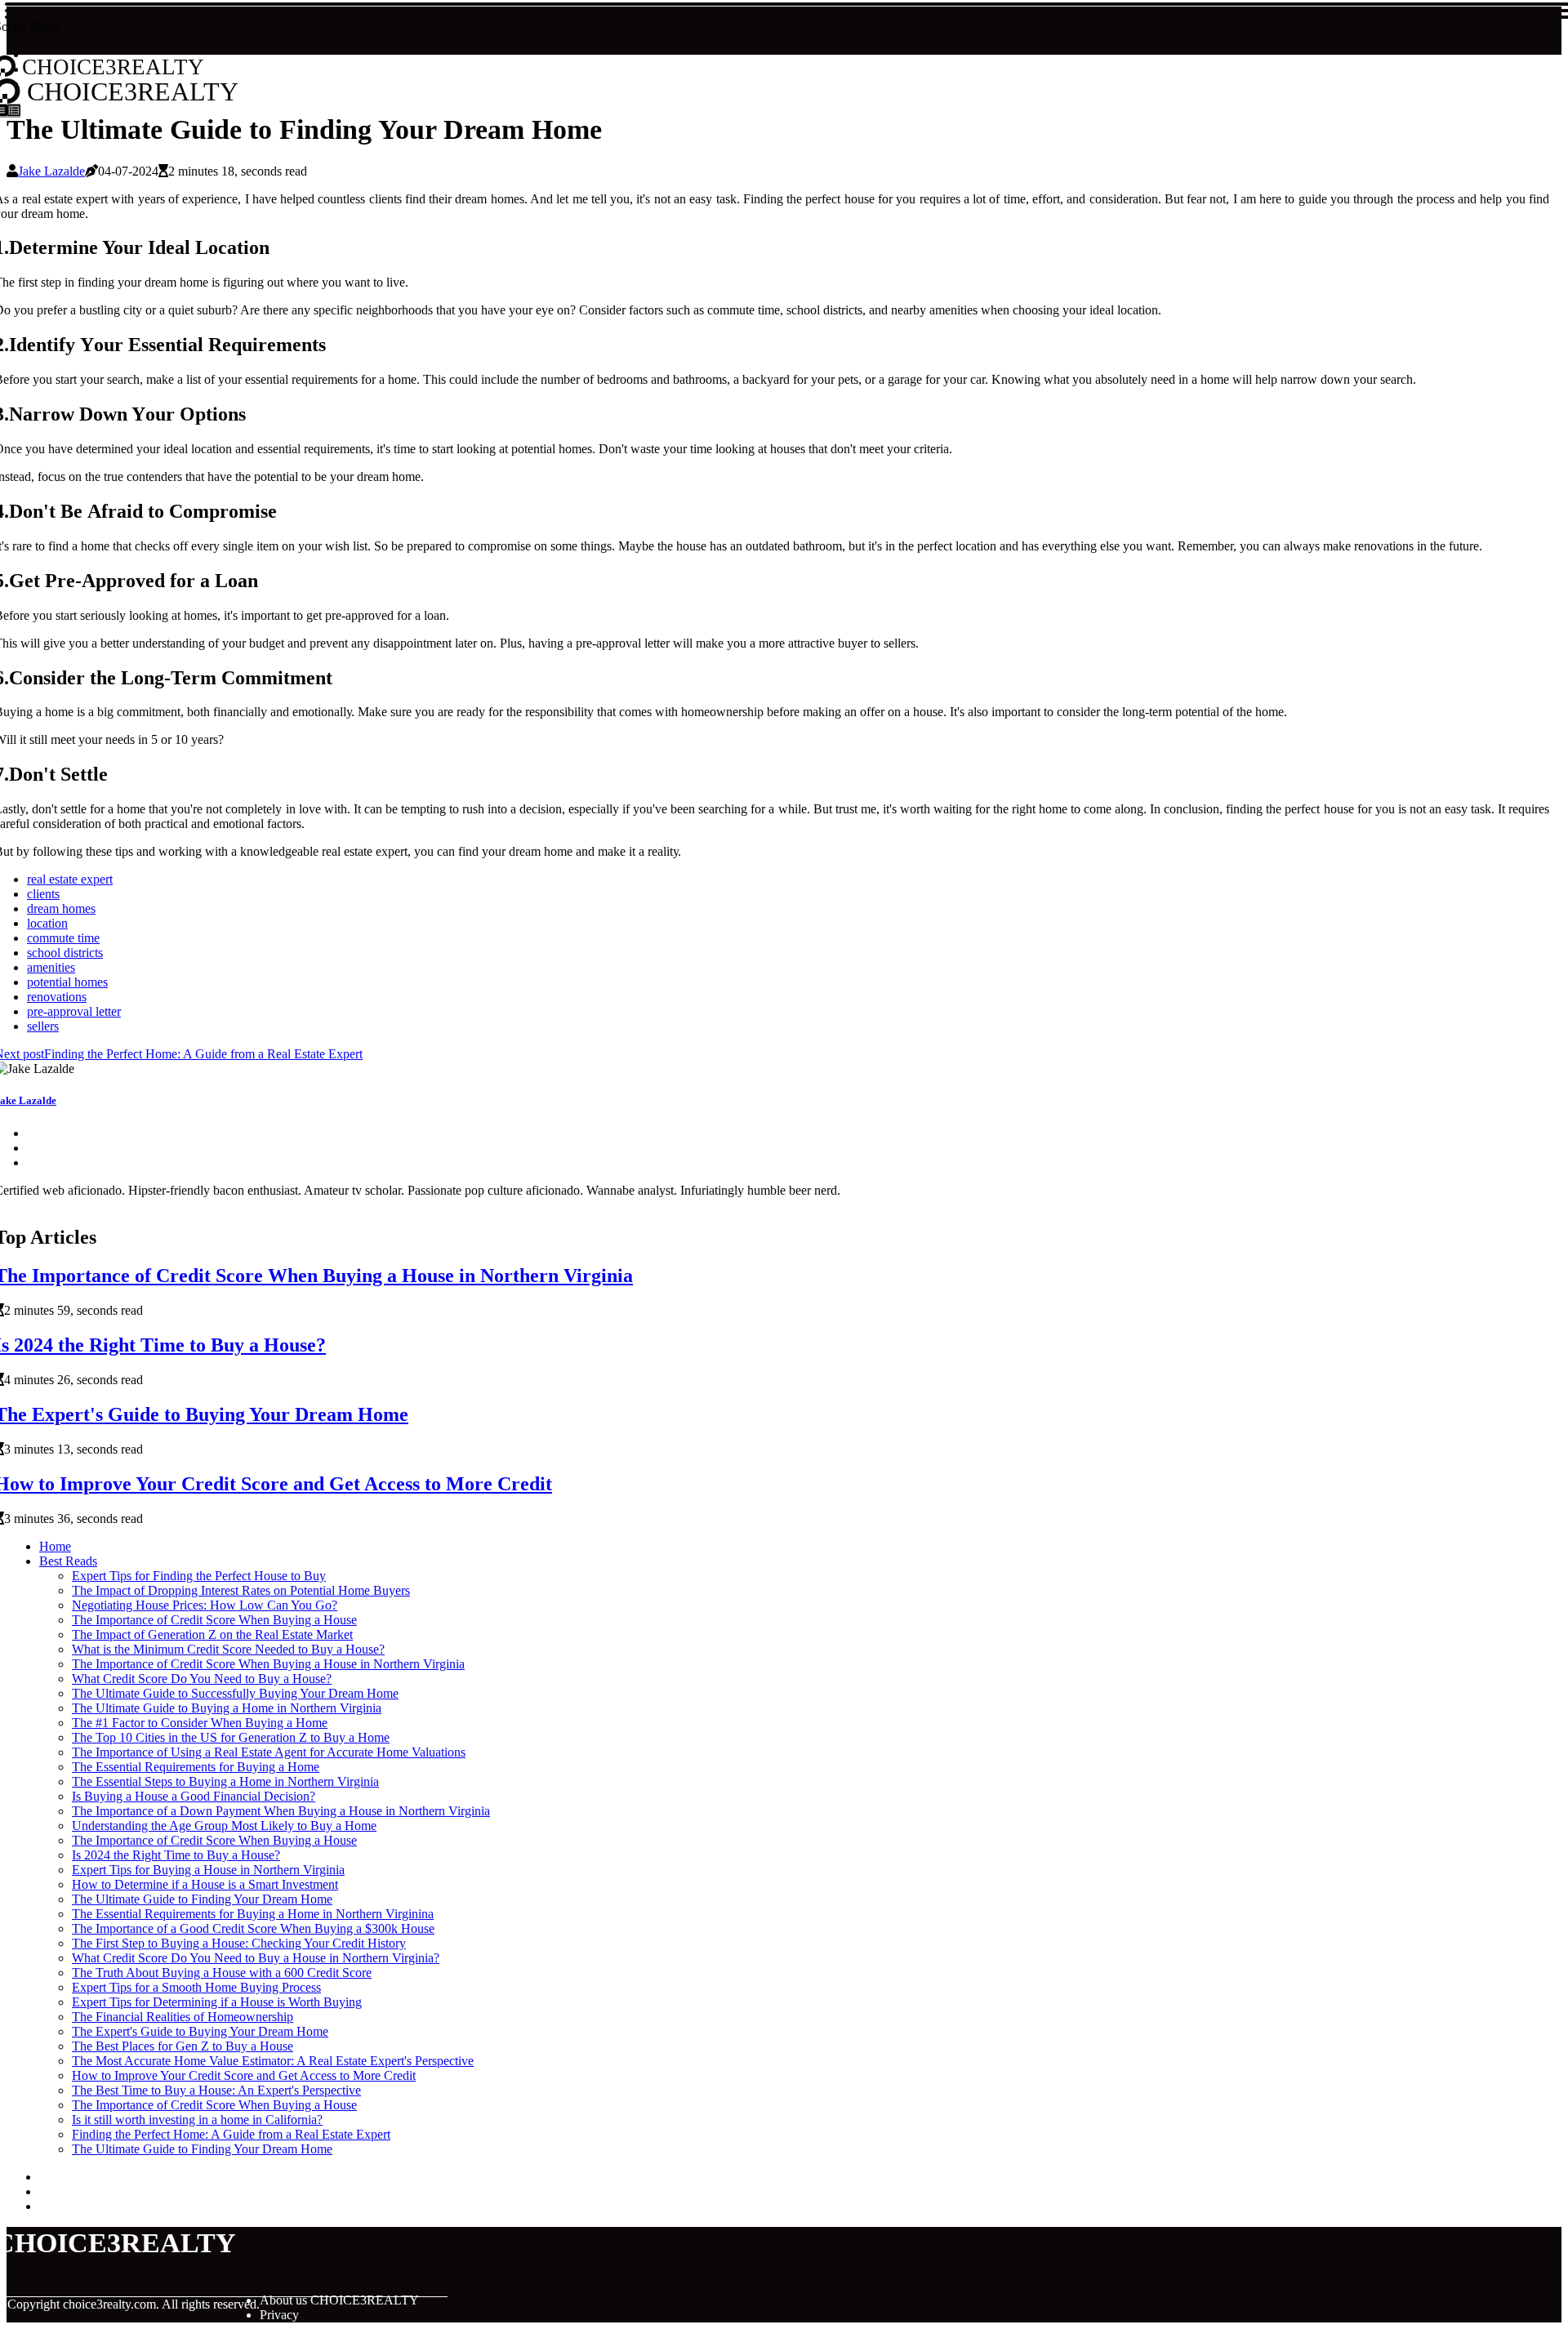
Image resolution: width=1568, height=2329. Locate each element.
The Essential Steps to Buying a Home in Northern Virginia (225, 1781)
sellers (43, 1026)
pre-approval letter (74, 1011)
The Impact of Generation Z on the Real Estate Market (212, 1634)
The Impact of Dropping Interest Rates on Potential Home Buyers (241, 1590)
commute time (63, 938)
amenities (51, 967)
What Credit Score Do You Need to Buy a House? (202, 1679)
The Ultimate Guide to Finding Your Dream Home (202, 1899)
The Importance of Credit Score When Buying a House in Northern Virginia (268, 1664)
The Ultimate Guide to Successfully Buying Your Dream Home (235, 1693)
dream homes (61, 908)
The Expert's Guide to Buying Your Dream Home (200, 2031)
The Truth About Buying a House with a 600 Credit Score (222, 1973)
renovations (57, 997)
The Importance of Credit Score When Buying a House (214, 1620)
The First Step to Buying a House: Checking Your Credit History (239, 1943)
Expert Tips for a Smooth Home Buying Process (196, 1987)
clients (43, 894)
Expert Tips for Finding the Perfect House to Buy (199, 1576)
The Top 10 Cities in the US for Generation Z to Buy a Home (231, 1737)
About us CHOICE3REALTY (339, 2300)
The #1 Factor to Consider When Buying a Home (200, 1723)
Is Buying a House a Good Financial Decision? (194, 1796)
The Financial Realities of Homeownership (183, 2017)
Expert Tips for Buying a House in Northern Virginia (208, 1870)
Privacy (279, 2315)
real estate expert (70, 879)
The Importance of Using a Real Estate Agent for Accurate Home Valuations (269, 1752)
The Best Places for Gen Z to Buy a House (183, 2046)
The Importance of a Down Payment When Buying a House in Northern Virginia (281, 1811)
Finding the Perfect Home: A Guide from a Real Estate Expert (231, 2134)
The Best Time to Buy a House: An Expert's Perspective (216, 2090)
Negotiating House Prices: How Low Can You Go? (205, 1605)
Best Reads (68, 1561)
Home (55, 1546)
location (47, 923)
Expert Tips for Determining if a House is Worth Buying (217, 2002)
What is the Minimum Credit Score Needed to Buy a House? (228, 1649)
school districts (65, 953)
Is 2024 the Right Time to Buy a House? (176, 1855)
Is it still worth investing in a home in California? (197, 2120)
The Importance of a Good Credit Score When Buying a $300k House (253, 1928)
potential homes (67, 982)
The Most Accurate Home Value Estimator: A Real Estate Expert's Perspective (273, 2061)
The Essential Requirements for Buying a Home (196, 1767)
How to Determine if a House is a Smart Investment (205, 1884)
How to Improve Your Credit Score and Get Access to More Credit (244, 2075)
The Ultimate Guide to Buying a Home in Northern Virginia (227, 1708)
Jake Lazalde (51, 171)
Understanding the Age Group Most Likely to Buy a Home (224, 1826)
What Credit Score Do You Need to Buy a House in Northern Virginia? (256, 1958)
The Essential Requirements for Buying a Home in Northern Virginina (253, 1914)
